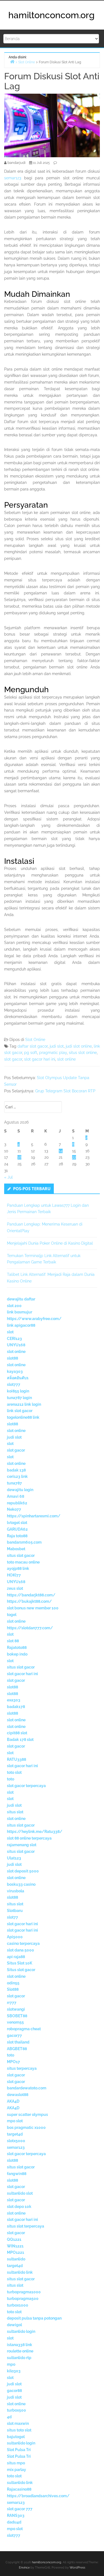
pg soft (31, 1053)
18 (19, 1157)
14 (61, 1151)
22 (74, 1157)
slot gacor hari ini (40, 1059)
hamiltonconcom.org (51, 15)
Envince (24, 2568)
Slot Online (35, 1040)
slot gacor (13, 1059)
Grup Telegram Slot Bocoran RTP (65, 1091)
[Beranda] (12, 61)
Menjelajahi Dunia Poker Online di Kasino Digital (50, 1243)
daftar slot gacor (33, 1046)
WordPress (77, 2568)
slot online (66, 1059)
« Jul (8, 1177)
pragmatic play (53, 1053)
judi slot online (79, 1046)
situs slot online (83, 1053)
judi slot (57, 1046)
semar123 (13, 178)
